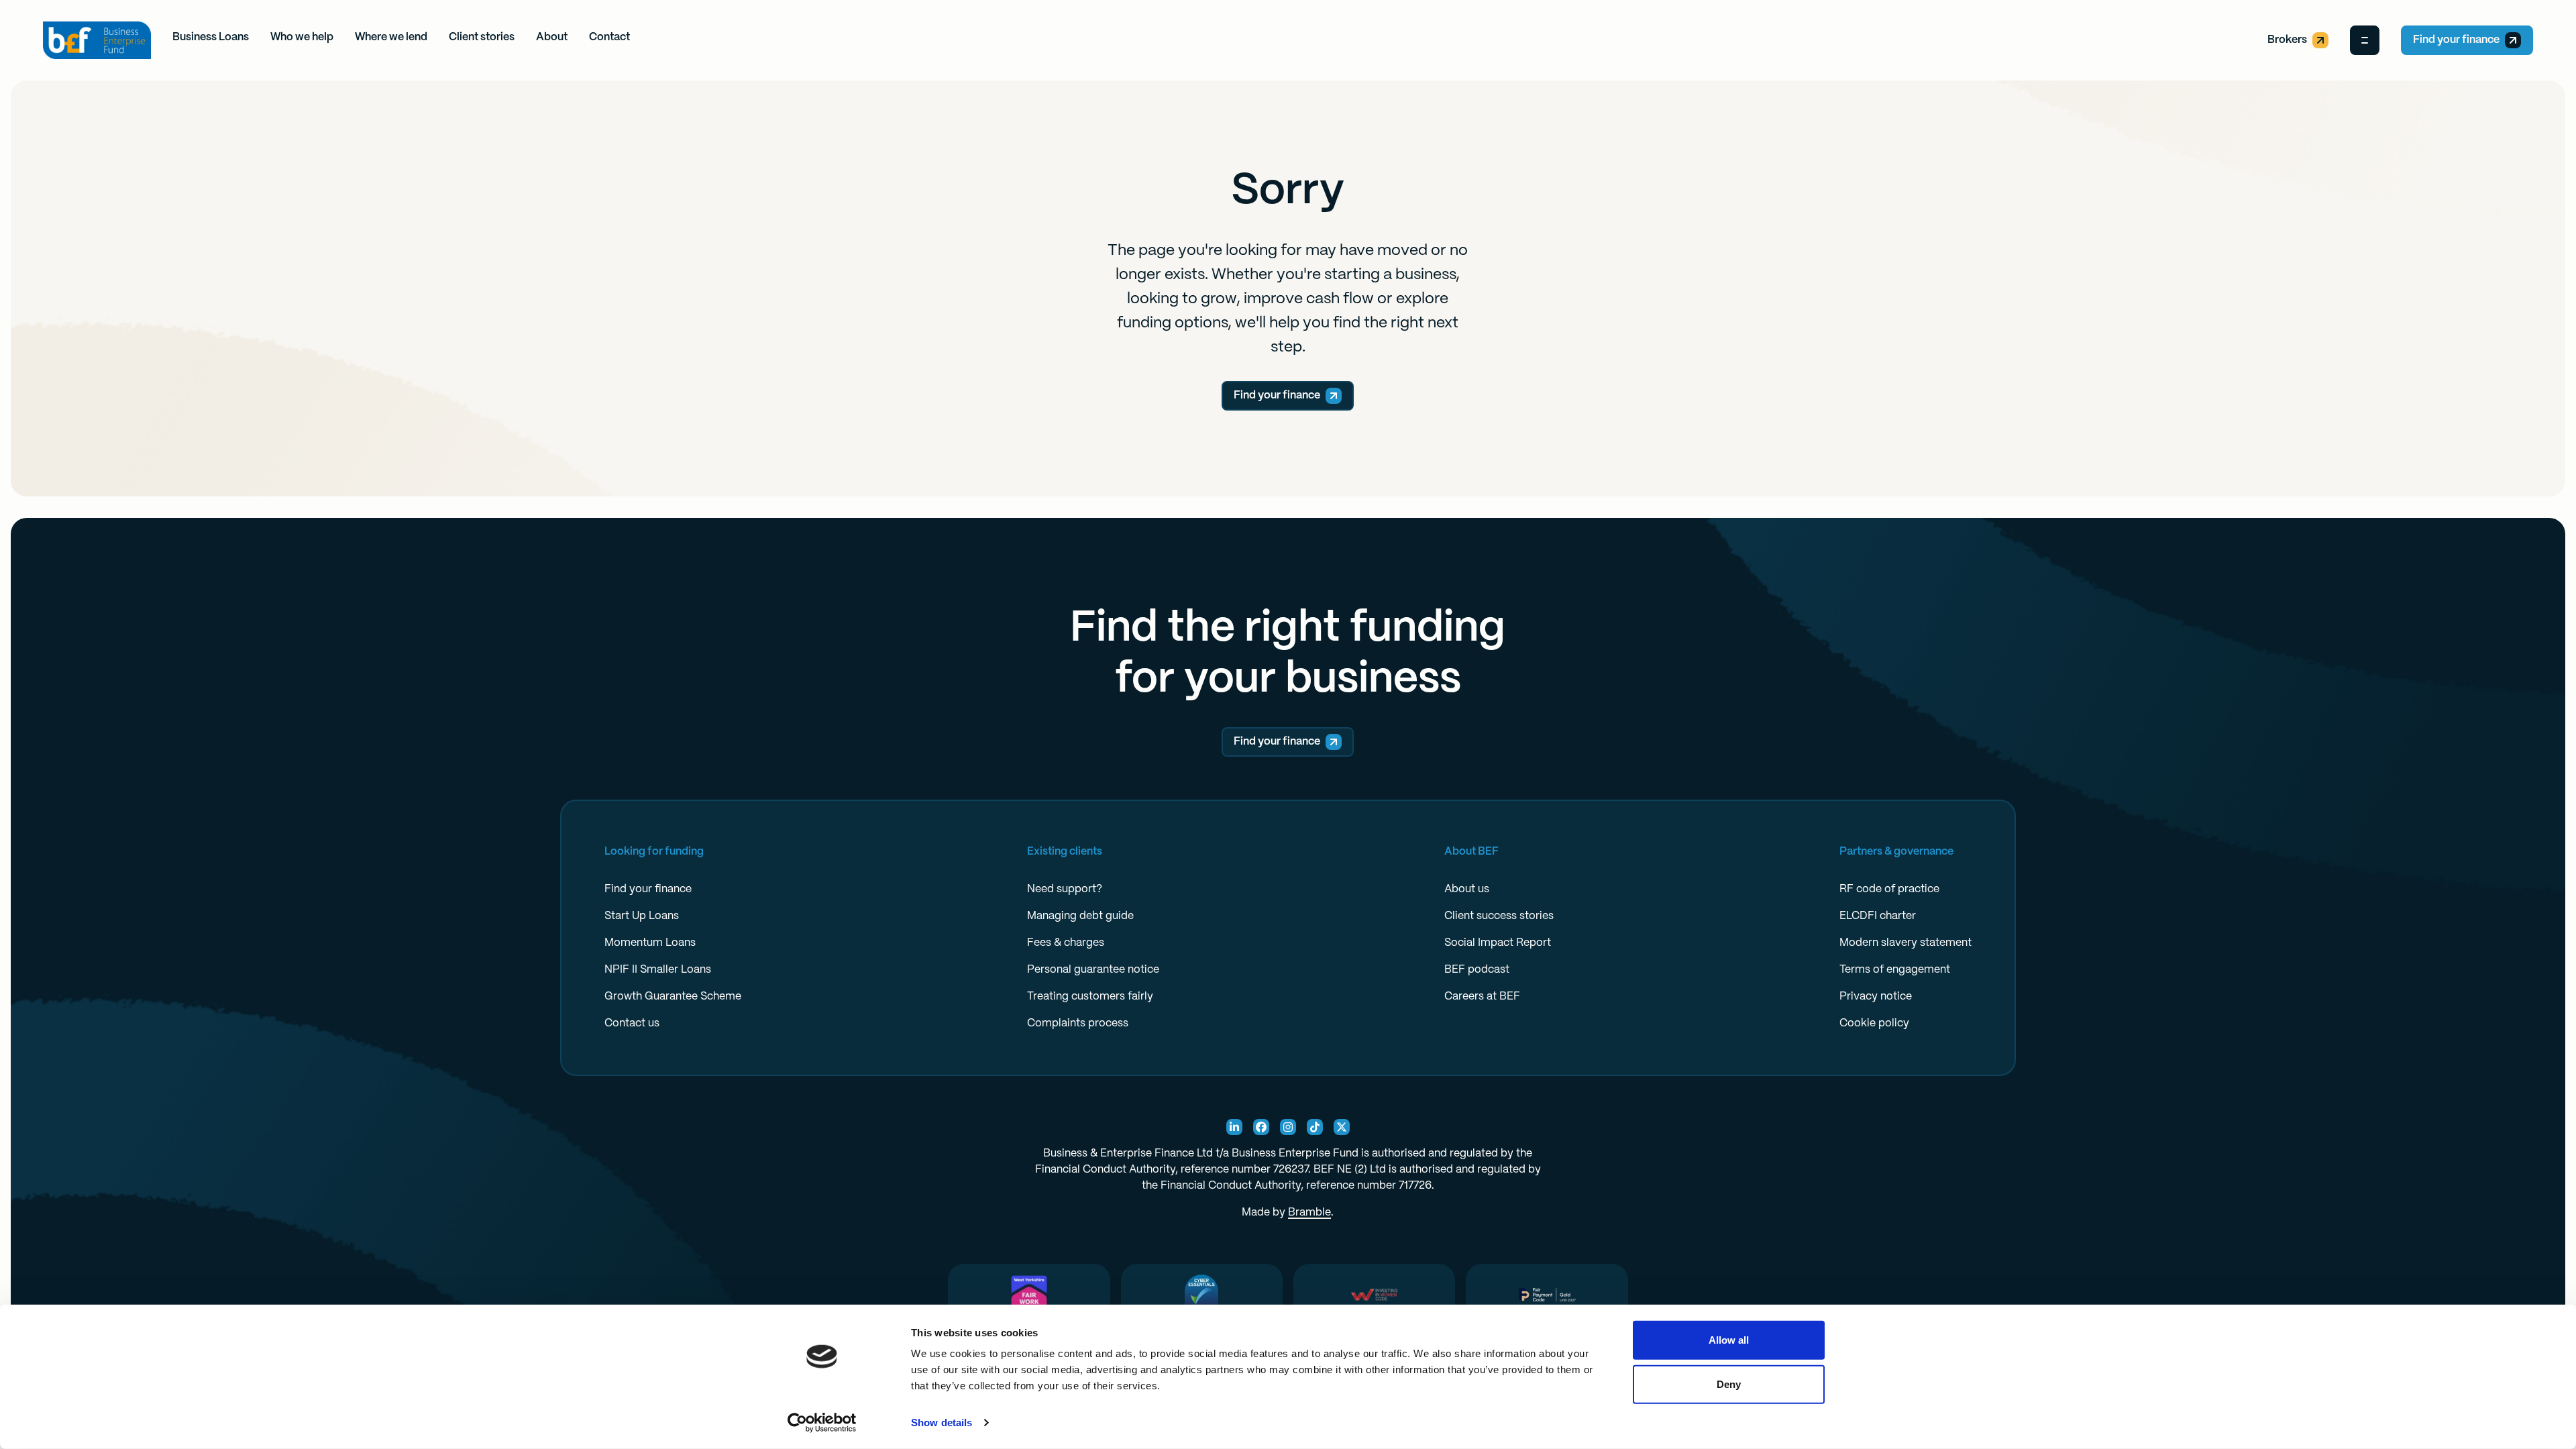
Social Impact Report (1498, 943)
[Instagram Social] (1288, 1127)
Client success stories (1499, 916)
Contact (609, 37)
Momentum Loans (650, 943)
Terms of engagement (1895, 970)
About (552, 37)
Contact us (632, 1023)
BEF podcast (1477, 970)
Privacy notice (1876, 997)
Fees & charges (1066, 943)
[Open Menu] (2365, 40)
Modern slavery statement (1906, 943)
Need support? (1065, 889)
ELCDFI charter (1878, 916)
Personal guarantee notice (1093, 970)
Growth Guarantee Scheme (673, 997)
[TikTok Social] (1315, 1127)
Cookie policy (1874, 1023)
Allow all (1729, 1340)
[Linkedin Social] (1234, 1127)
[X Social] (1342, 1127)
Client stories (482, 37)
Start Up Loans (642, 916)
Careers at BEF (1482, 997)
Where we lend (391, 37)
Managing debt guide (1080, 916)
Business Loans (211, 37)
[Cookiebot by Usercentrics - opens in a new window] (822, 1423)
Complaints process (1078, 1023)
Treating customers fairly (1090, 997)
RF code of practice (1889, 889)
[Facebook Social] (1261, 1127)
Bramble (1309, 1213)
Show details (942, 1423)
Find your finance (2456, 40)
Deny (1729, 1384)
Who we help (302, 37)
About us (1467, 889)
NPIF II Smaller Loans (658, 970)
